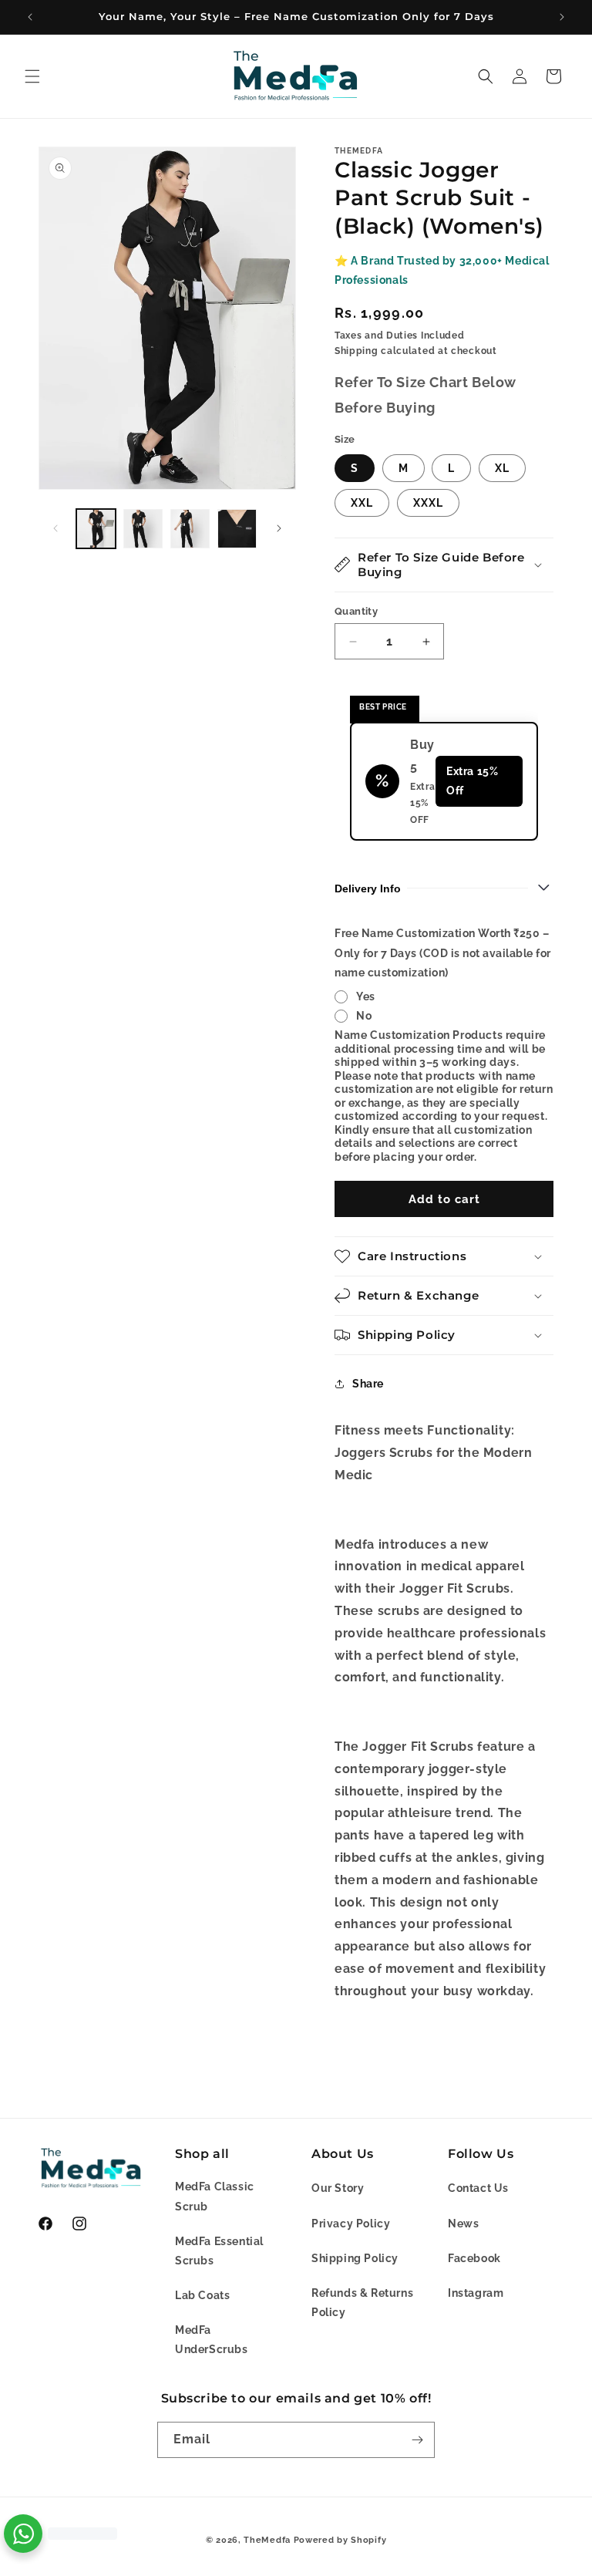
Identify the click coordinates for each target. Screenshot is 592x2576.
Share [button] (368, 1384)
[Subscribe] (417, 2440)
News (463, 2224)
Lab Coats (202, 2295)
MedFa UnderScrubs (212, 2340)
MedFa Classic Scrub (215, 2196)
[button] (32, 76)
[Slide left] (55, 528)
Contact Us (478, 2188)
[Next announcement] (562, 17)
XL (502, 468)
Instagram (476, 2293)
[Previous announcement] (30, 17)
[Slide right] (279, 528)
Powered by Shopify (340, 2540)
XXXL (428, 503)
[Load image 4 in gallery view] (237, 529)
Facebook (474, 2258)
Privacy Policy (351, 2224)
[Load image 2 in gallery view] (143, 529)
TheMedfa (267, 2540)
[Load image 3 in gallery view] (190, 529)
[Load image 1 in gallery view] (96, 529)
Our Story (338, 2188)
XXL (362, 503)
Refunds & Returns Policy (362, 2303)
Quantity (356, 611)
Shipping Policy (355, 2258)
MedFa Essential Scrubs (219, 2251)
